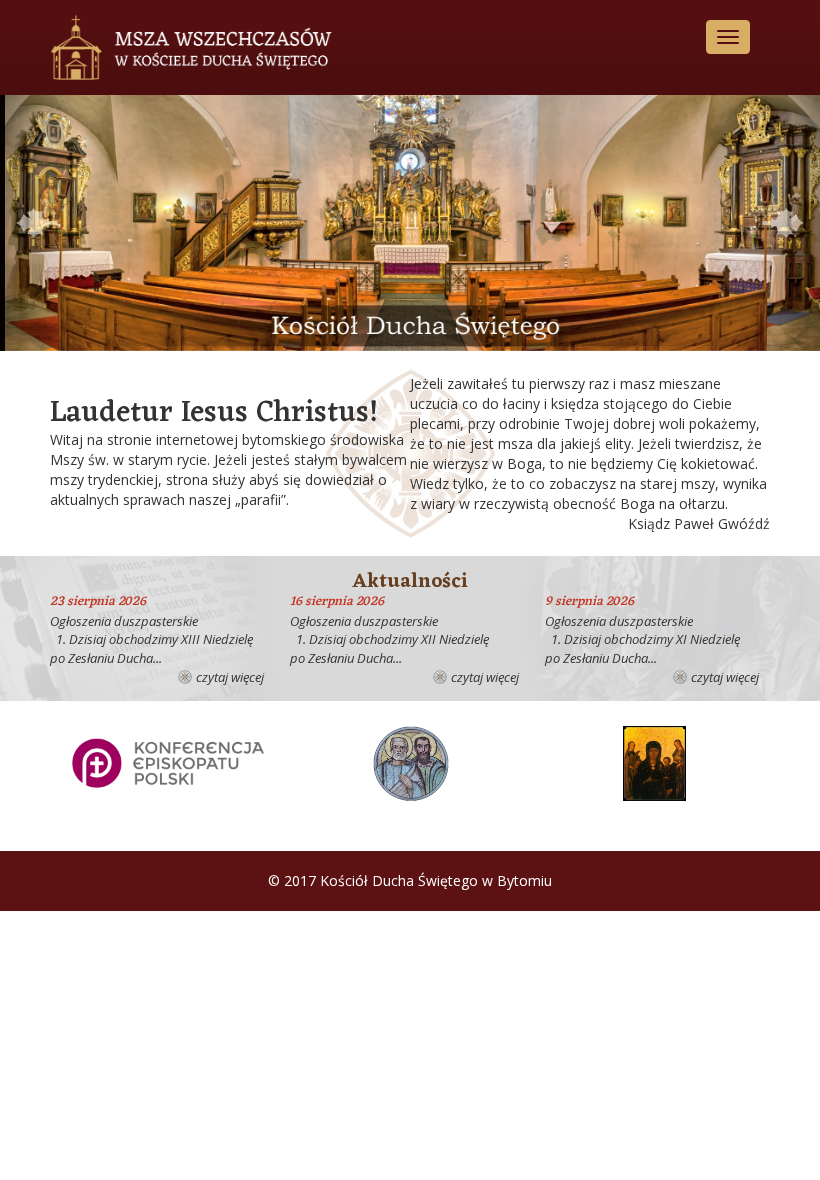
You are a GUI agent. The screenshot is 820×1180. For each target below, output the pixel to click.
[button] (37, 223)
